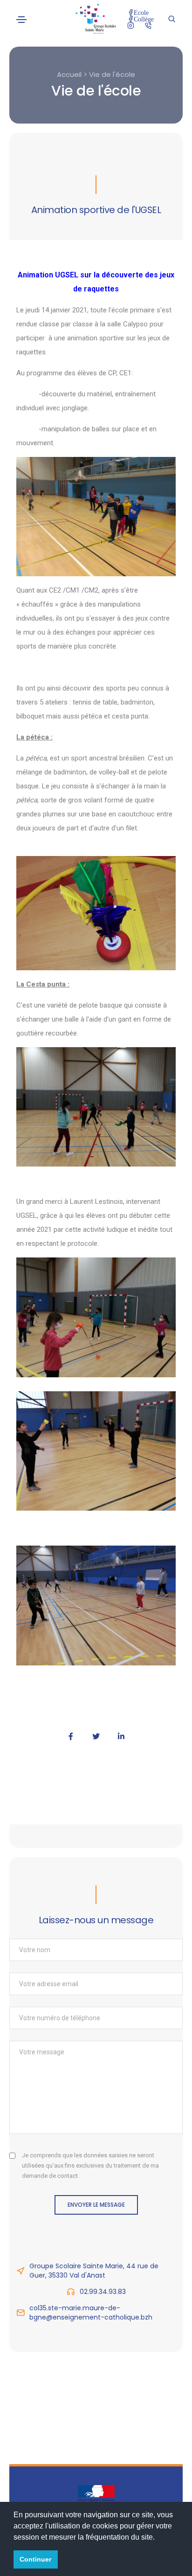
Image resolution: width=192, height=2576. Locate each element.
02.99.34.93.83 (103, 2292)
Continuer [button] (35, 2559)
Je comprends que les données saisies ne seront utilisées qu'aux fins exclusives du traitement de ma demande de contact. (90, 2165)
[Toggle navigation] (21, 20)
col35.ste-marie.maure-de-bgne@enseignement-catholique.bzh (91, 2313)
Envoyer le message (96, 2205)
